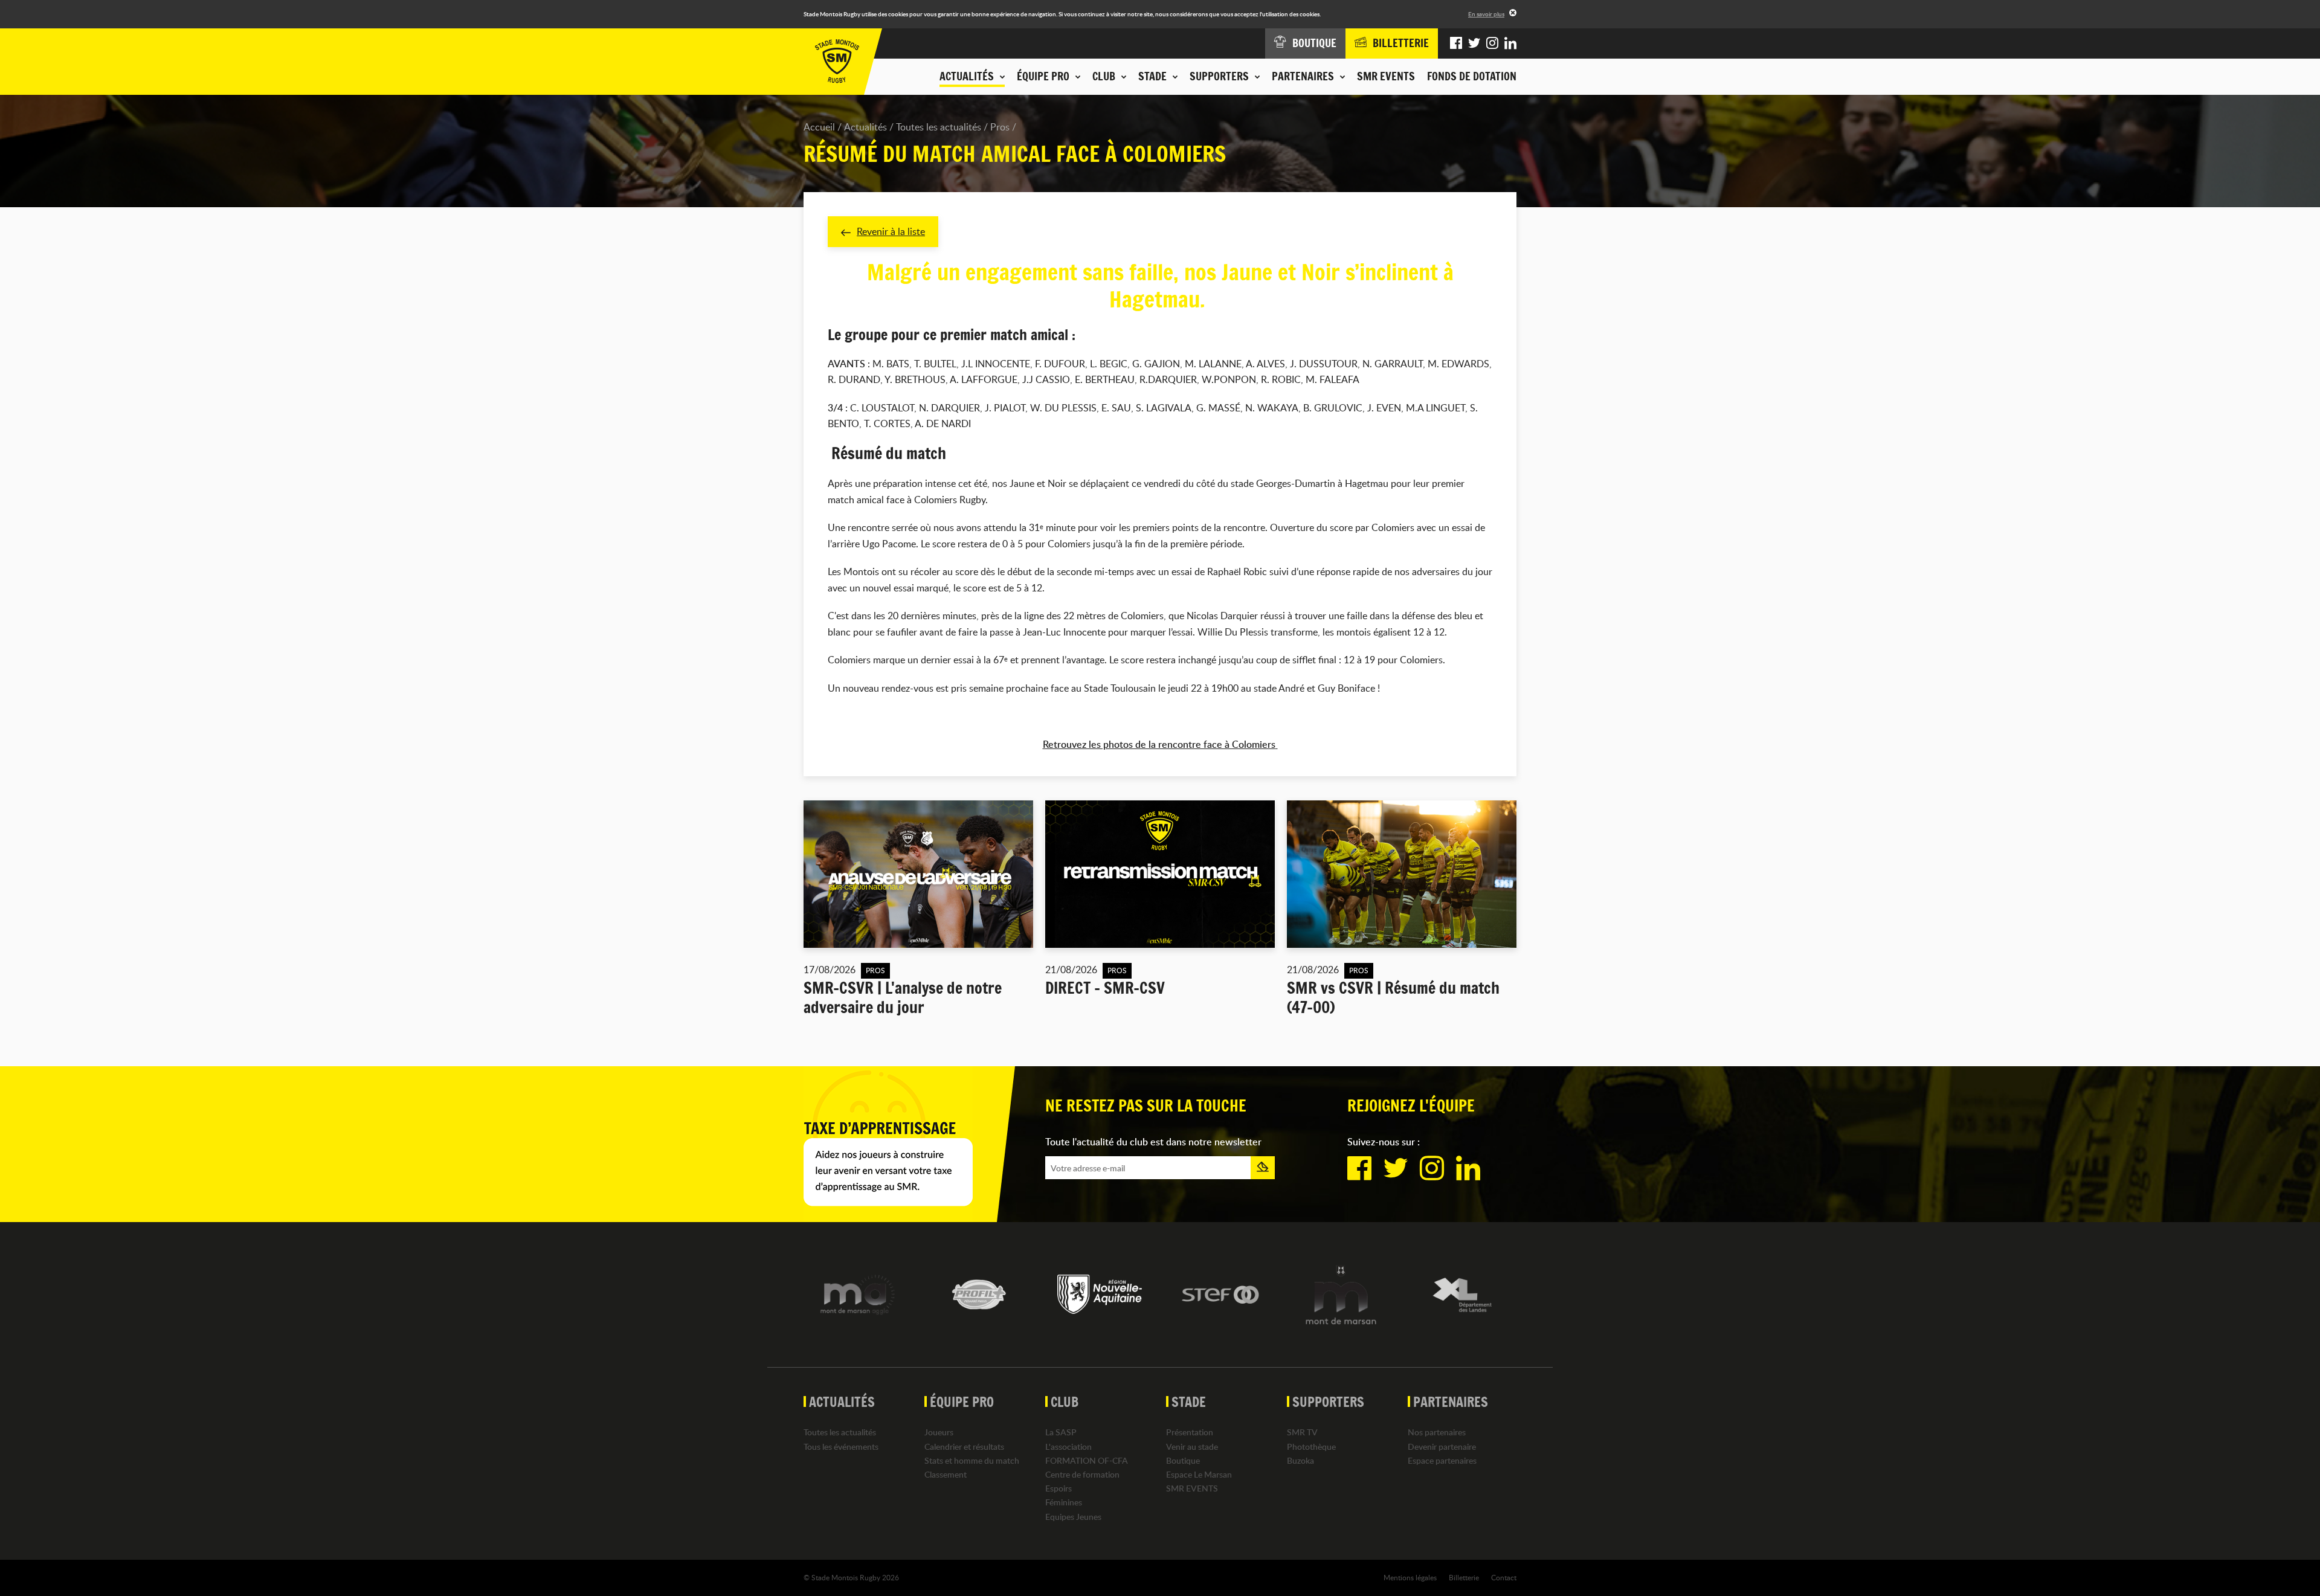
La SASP (1061, 1432)
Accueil (819, 127)
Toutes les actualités (939, 127)
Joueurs (939, 1432)
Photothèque (1311, 1446)
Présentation (1190, 1432)
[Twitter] (1474, 43)
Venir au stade (1192, 1446)
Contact (1504, 1577)
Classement (946, 1474)
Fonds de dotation (1472, 76)
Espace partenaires (1442, 1460)
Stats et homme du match (972, 1460)
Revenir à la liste (891, 231)
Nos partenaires (1437, 1432)
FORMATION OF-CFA (1087, 1460)
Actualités (865, 127)
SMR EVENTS (1386, 76)
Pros (1000, 127)
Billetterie (1464, 1577)
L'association (1068, 1446)
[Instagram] (1492, 43)
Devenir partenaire (1442, 1446)
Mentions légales (1410, 1577)
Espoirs (1058, 1488)
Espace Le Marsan (1199, 1474)
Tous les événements (841, 1446)
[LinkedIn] (1510, 43)
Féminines (1064, 1502)
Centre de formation (1082, 1474)
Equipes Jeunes (1073, 1517)
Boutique (1183, 1460)
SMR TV (1302, 1432)
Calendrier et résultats (964, 1446)
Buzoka (1300, 1460)
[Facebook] (1456, 43)
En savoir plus (1486, 14)
